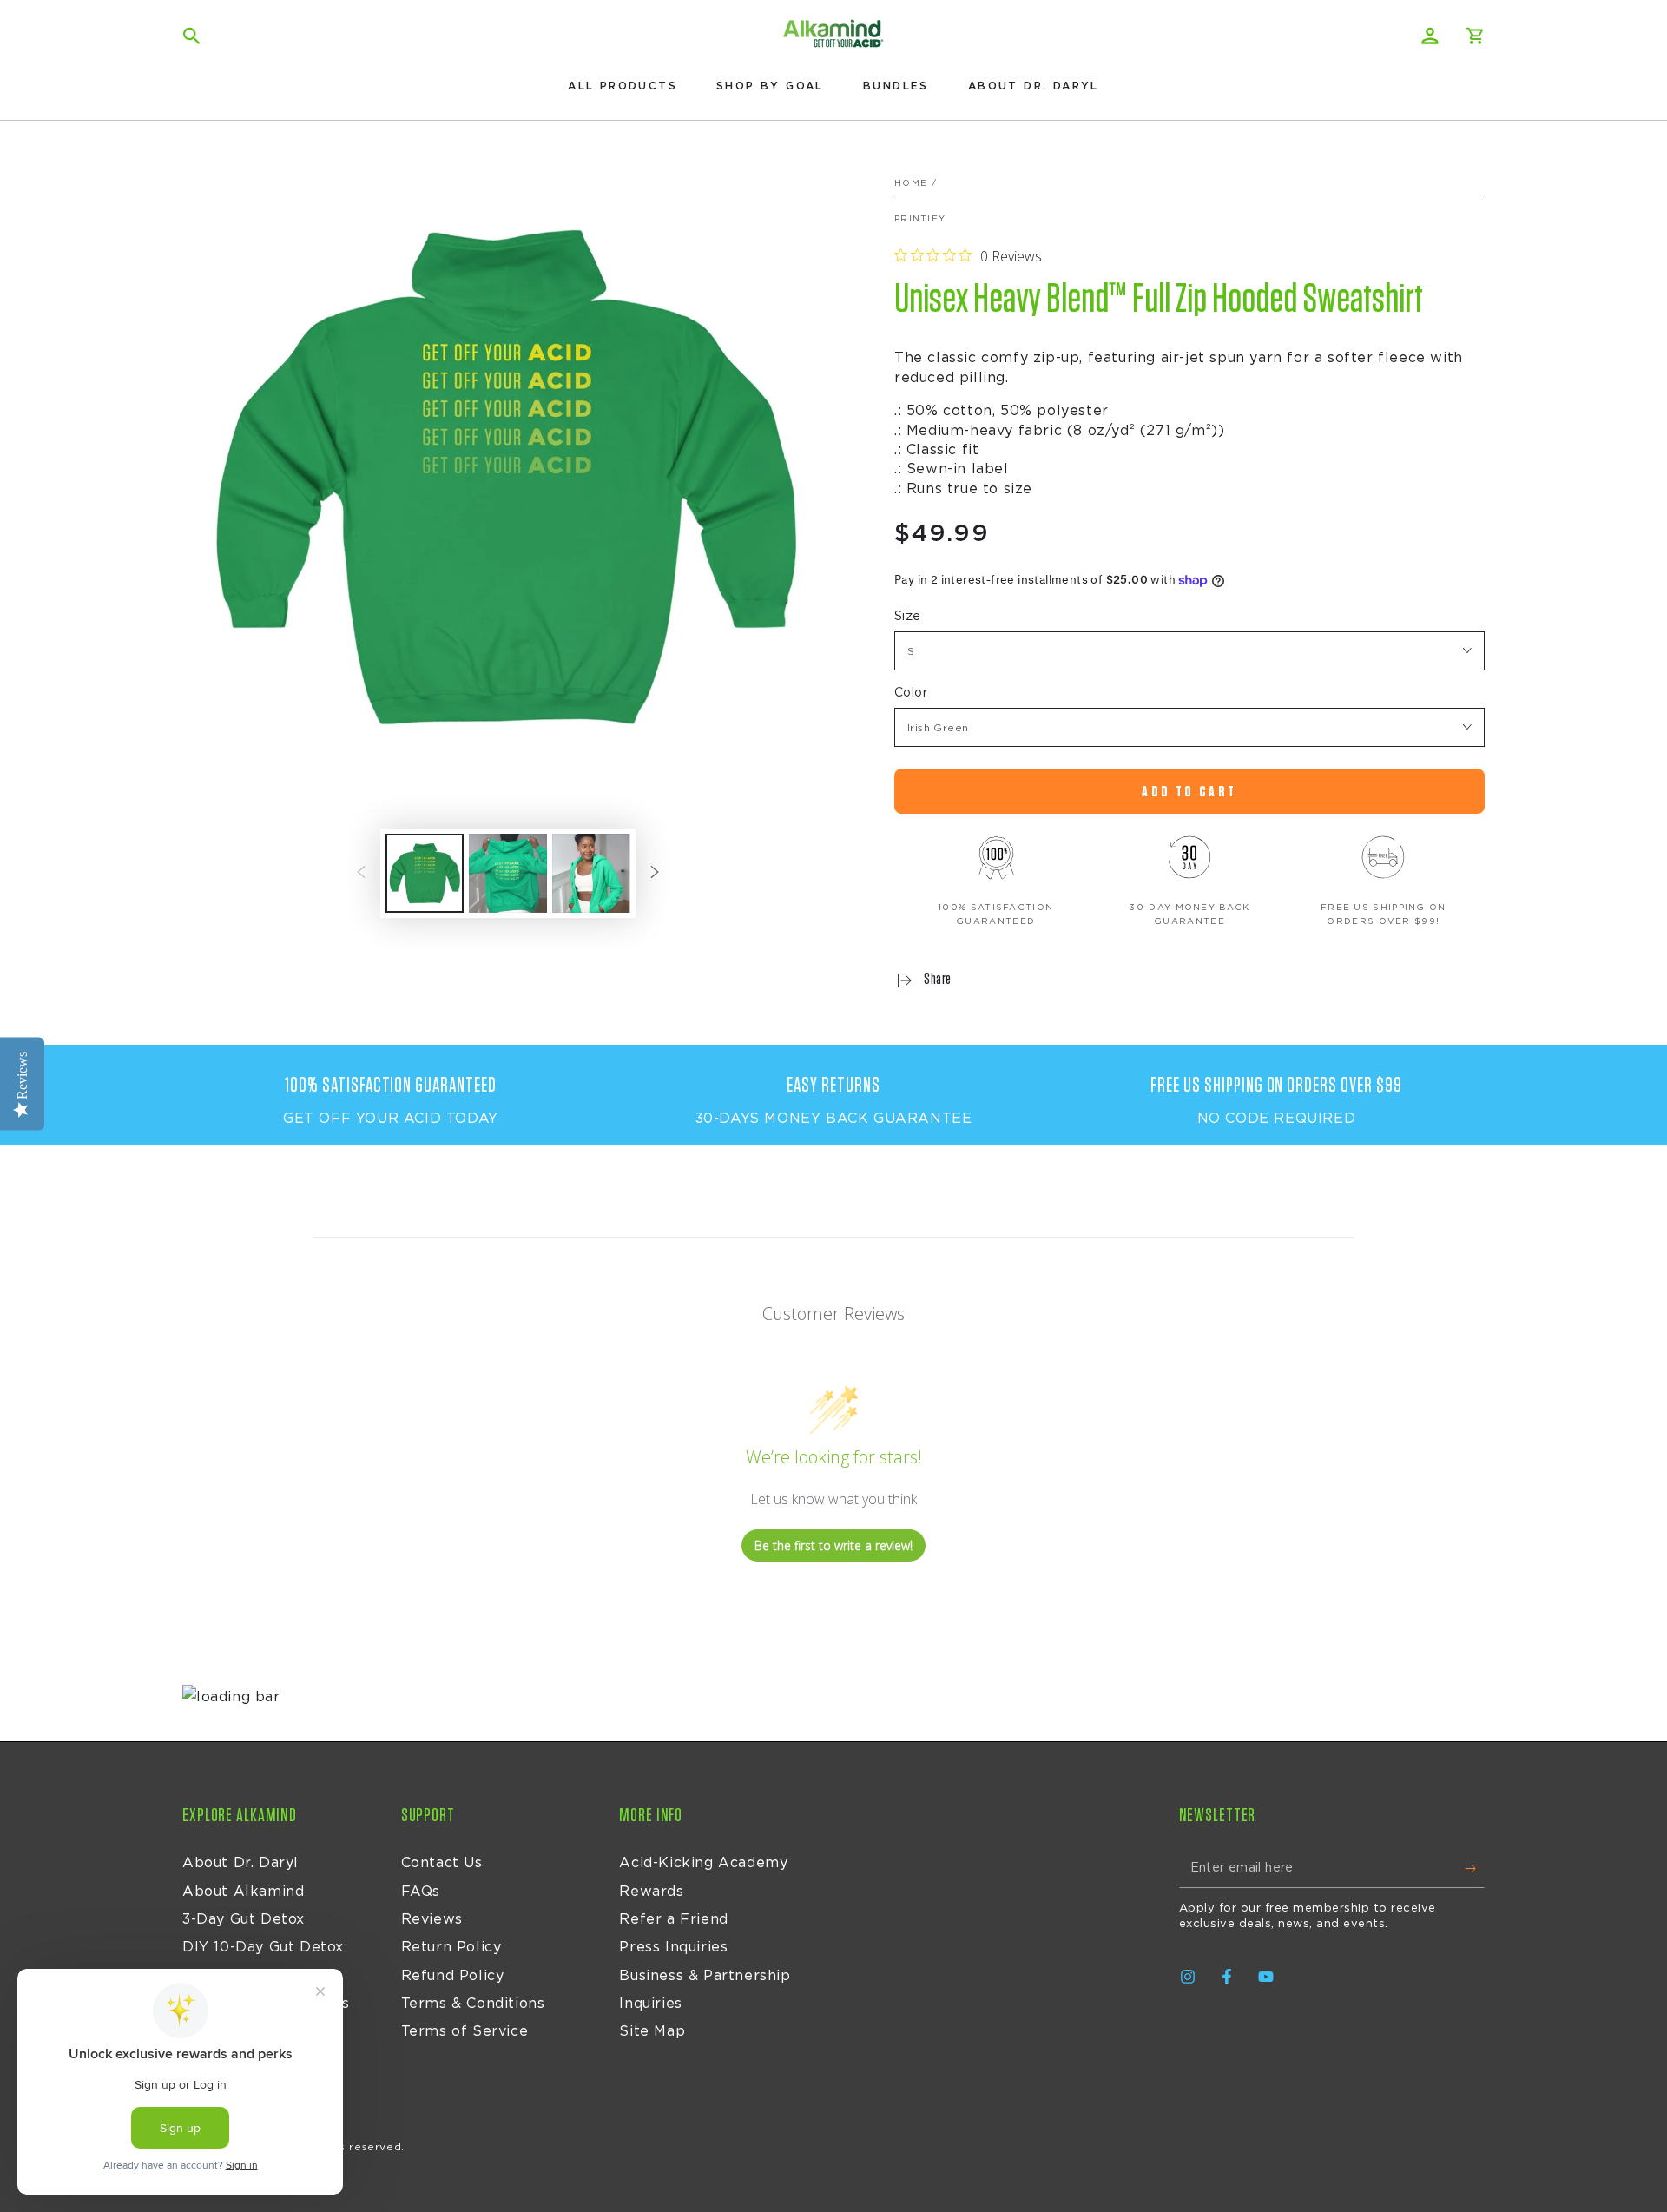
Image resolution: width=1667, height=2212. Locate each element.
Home (911, 183)
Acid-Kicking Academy (703, 1863)
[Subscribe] (1475, 1868)
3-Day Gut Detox (244, 1919)
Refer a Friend (673, 1919)
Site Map (652, 2031)
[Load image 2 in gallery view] (508, 873)
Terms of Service (465, 2031)
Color (911, 693)
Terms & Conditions (473, 2004)
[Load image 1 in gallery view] (425, 873)
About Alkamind (243, 1892)
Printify (920, 219)
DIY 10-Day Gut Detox (263, 1947)
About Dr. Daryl (240, 1863)
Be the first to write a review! (833, 1545)
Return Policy (451, 1947)
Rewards (651, 1892)
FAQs (421, 1892)
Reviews (432, 1919)
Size (908, 617)
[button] (192, 36)
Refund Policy (453, 1976)
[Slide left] (361, 874)
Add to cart (1189, 792)
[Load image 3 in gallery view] (591, 873)
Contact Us (442, 1863)
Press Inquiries (673, 1947)
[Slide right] (655, 874)
